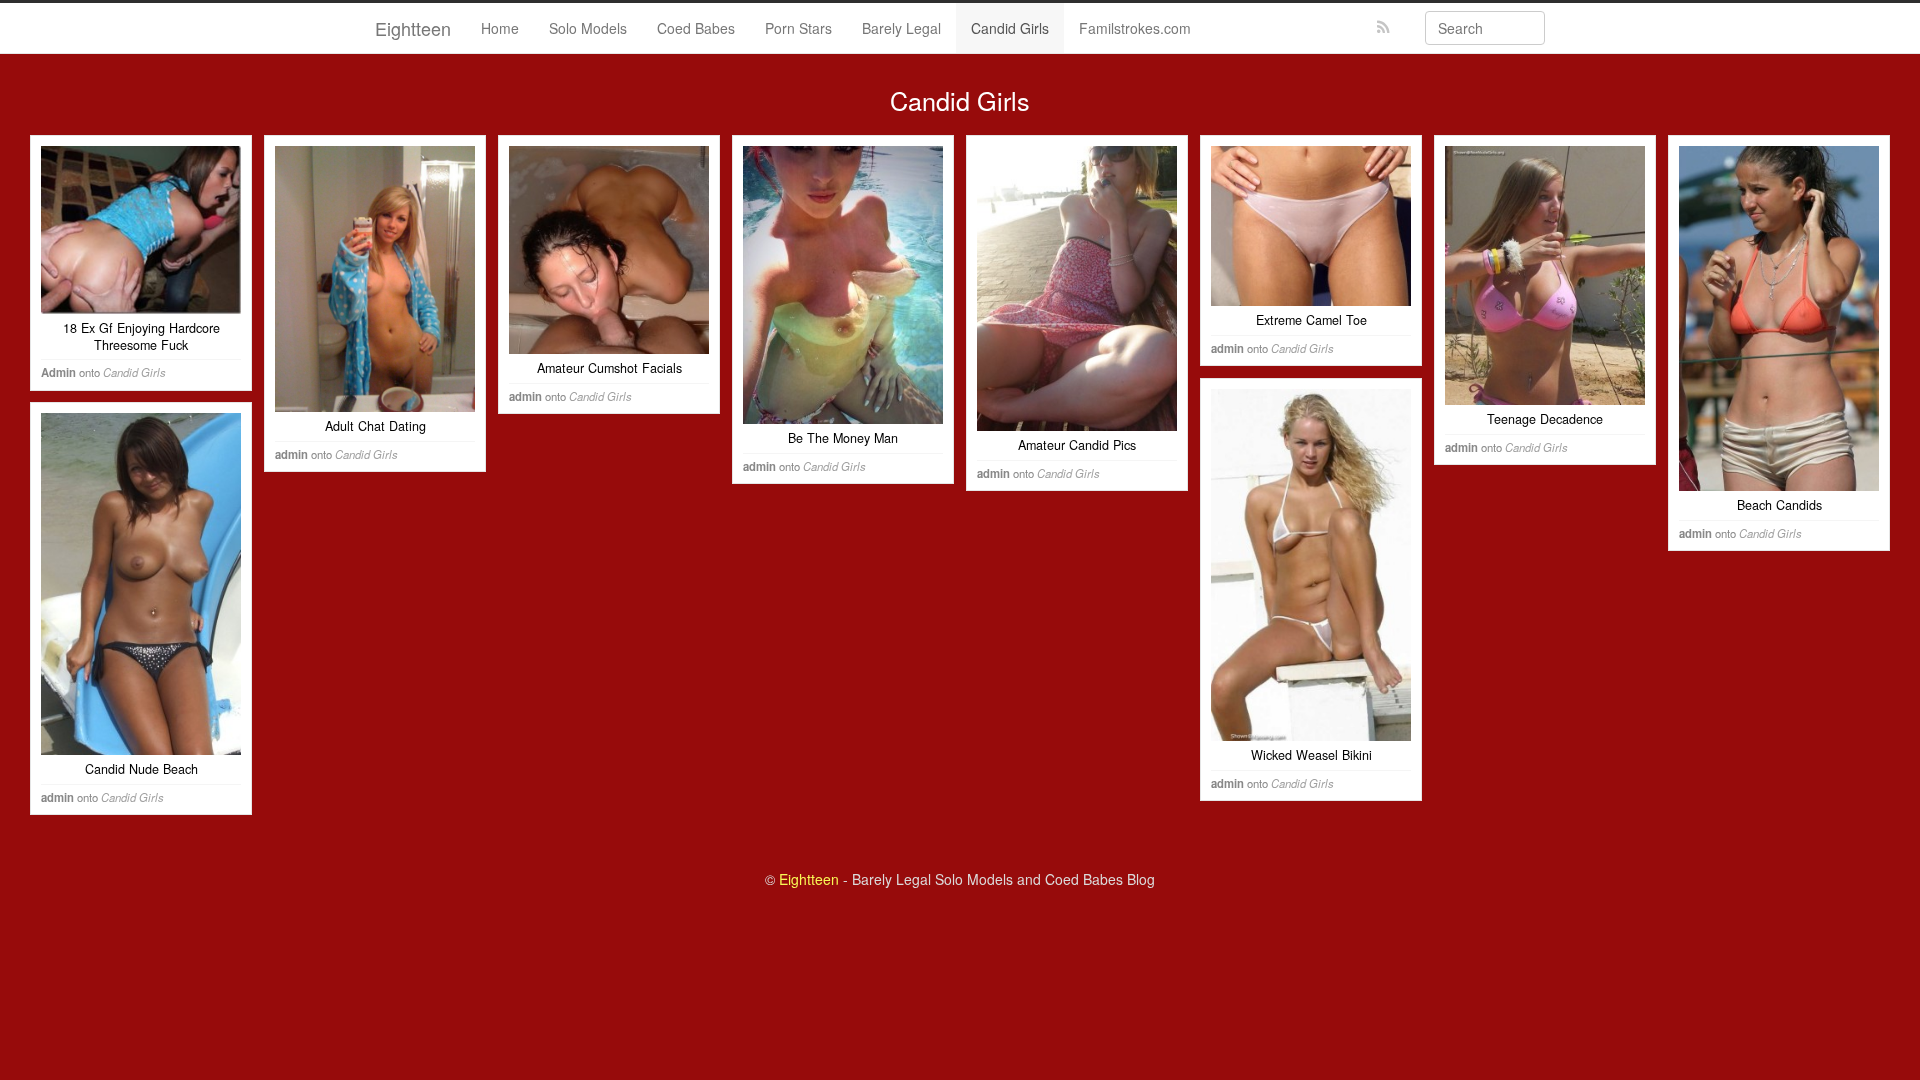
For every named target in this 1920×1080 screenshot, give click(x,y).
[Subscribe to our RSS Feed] (1383, 27)
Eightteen (413, 28)
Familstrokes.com (1135, 28)
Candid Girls (1010, 28)
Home (500, 28)
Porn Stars (798, 28)
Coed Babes (696, 28)
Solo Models (588, 28)
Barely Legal (901, 28)
